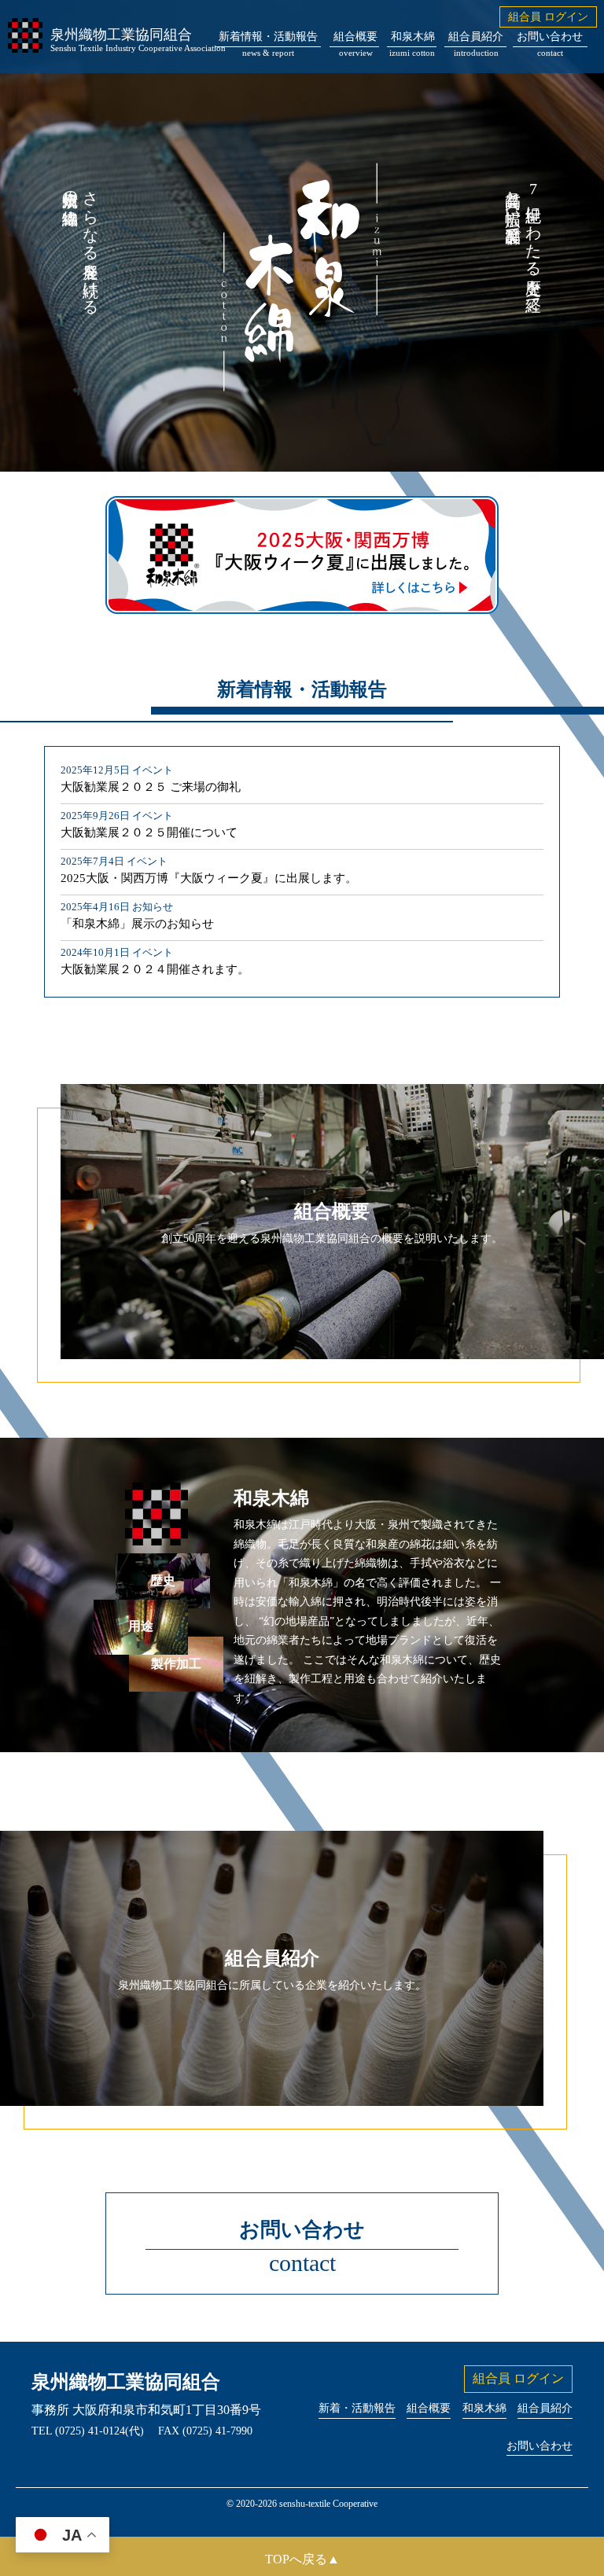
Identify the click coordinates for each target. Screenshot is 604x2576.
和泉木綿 (413, 39)
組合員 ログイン (548, 17)
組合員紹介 (476, 39)
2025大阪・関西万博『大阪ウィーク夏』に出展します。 (209, 878)
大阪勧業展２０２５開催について (149, 832)
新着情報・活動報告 (268, 39)
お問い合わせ (550, 39)
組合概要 (355, 39)
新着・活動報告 (357, 2408)
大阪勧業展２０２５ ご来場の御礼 (151, 787)
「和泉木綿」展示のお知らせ (137, 924)
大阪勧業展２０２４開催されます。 (155, 969)
